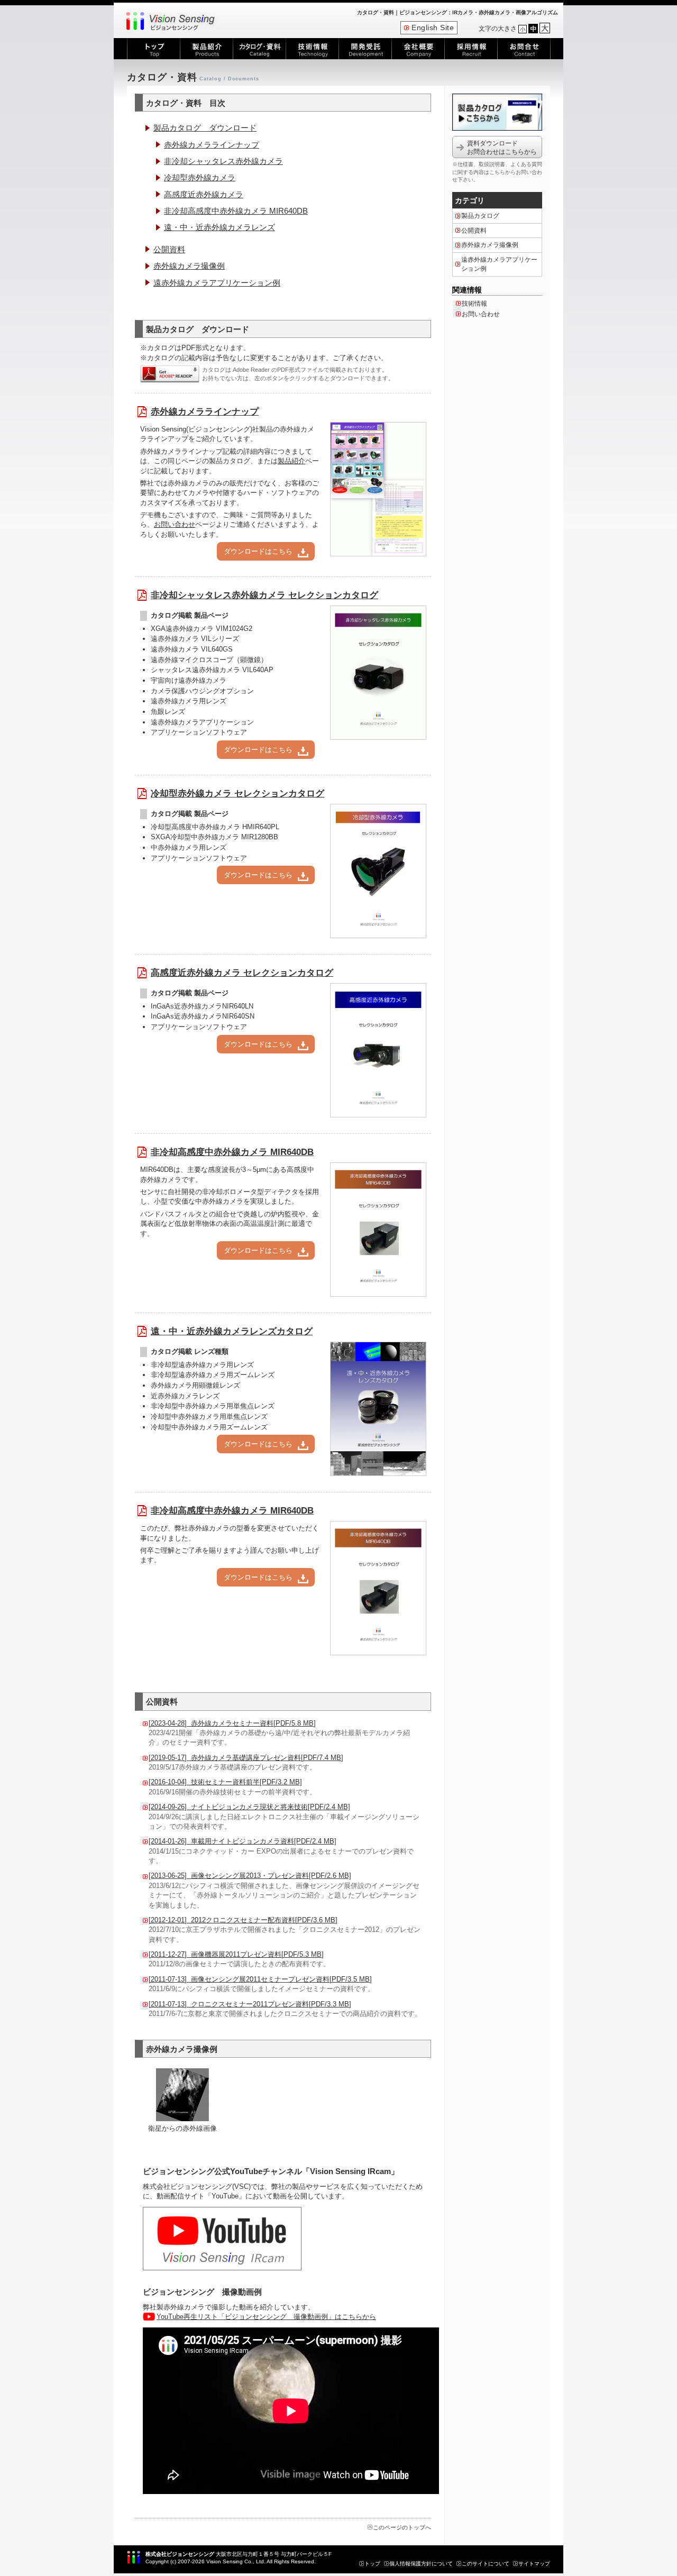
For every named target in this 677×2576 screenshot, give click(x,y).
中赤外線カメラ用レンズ (189, 847)
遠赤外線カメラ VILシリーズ (195, 639)
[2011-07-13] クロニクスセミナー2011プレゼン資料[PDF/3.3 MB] (250, 2004)
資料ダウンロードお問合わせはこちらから (502, 148)
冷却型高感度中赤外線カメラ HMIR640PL (215, 827)
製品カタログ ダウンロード (205, 128)
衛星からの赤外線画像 (182, 2128)
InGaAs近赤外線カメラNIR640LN (202, 1006)
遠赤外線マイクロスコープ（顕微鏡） (209, 660)
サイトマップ (534, 2564)
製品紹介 (291, 461)
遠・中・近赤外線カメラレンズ (219, 227)
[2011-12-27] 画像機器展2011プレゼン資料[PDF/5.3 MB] (236, 1954)
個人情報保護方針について (421, 2564)
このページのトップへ (402, 2527)
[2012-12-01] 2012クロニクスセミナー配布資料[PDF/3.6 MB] (243, 1920)
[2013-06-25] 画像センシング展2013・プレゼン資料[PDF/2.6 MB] (250, 1876)
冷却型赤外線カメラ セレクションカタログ (237, 794)
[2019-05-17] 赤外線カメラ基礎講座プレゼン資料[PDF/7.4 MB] (246, 1758)
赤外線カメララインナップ (212, 145)
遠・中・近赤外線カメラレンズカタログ (232, 1331)
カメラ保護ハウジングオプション (202, 691)
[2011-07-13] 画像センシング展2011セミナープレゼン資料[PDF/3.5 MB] (260, 1979)
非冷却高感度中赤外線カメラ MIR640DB (236, 211)
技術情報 (474, 304)
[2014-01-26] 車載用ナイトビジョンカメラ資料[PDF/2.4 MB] (243, 1841)
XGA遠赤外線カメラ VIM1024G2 (202, 629)
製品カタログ (480, 216)
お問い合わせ (175, 524)
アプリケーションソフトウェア (199, 732)
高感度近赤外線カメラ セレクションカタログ (242, 973)
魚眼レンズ (168, 712)
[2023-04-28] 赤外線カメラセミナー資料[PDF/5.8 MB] (232, 1723)
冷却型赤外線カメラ (200, 177)
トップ (372, 2564)
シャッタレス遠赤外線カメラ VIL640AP (212, 670)
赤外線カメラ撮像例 (189, 266)
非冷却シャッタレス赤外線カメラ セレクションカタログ (264, 595)
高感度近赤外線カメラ (204, 194)
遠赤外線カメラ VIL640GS (192, 649)
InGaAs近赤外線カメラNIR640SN (203, 1016)
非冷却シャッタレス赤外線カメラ (223, 161)
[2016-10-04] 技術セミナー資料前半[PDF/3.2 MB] (225, 1782)
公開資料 (169, 249)
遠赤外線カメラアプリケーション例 (217, 283)
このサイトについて (486, 2564)
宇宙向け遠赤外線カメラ (189, 680)
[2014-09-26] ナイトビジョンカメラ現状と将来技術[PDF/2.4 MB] (249, 1807)
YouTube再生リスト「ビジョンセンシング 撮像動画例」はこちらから (266, 2317)
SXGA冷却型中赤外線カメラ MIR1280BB (214, 837)
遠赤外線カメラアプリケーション (202, 722)
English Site (433, 28)
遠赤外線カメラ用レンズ (189, 701)
